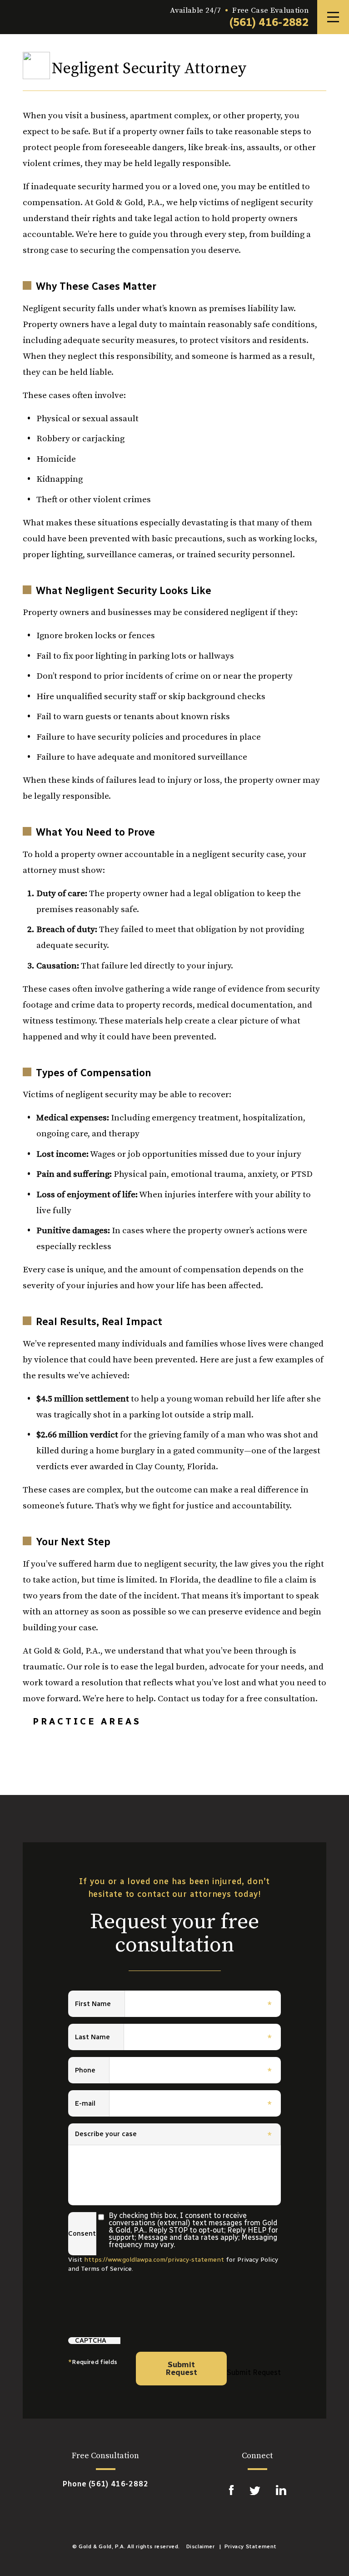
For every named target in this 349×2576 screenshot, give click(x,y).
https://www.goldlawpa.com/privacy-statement (154, 2260)
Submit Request (182, 2368)
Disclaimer (201, 2546)
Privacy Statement (251, 2546)
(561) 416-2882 (269, 22)
